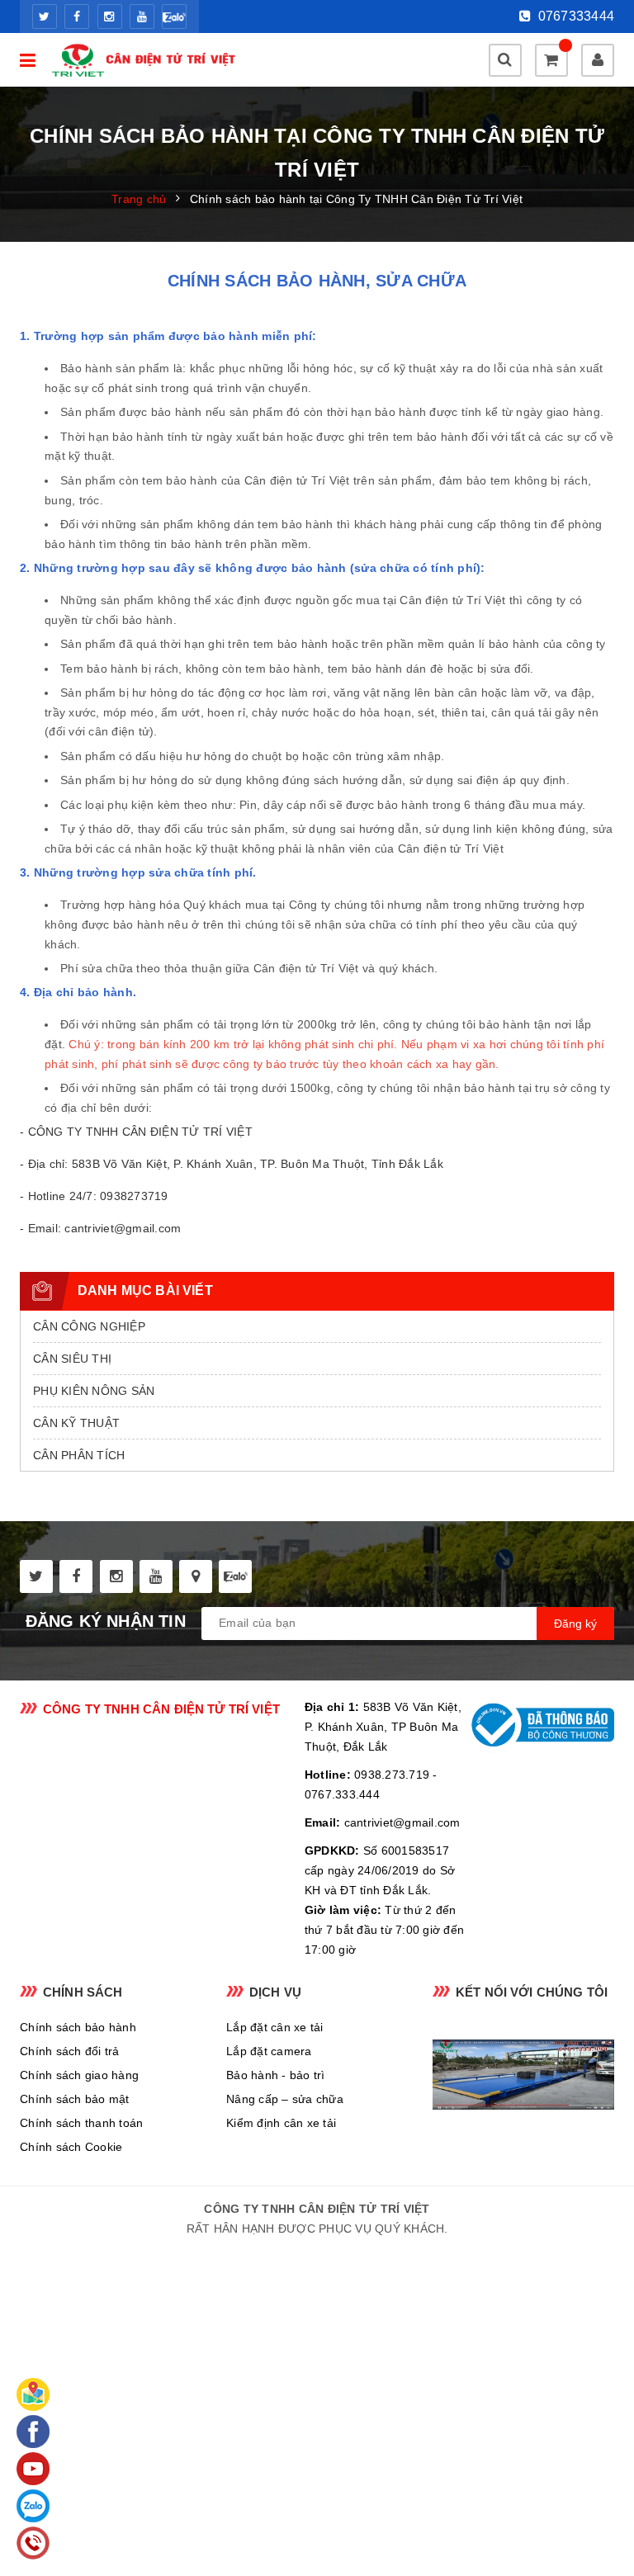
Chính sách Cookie (71, 2147)
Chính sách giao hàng (79, 2075)
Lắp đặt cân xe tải (275, 2027)
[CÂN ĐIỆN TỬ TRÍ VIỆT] (147, 60)
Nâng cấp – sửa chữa (285, 2099)
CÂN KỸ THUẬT (76, 1423)
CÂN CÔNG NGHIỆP (89, 1326)
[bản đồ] (196, 1576)
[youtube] (142, 17)
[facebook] (77, 17)
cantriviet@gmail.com (402, 1822)
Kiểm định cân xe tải (281, 2123)
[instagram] (110, 17)
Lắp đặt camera (269, 2051)
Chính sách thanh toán (81, 2123)
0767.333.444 (342, 1794)
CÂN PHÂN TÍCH (79, 1455)
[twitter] (45, 17)
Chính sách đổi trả (70, 2051)
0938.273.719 (392, 1775)
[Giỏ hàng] (551, 60)
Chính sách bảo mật (75, 2099)
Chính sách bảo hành (78, 2027)
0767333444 (574, 16)
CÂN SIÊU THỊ (72, 1359)
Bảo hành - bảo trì (276, 2075)
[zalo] (174, 17)
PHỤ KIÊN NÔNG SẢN (94, 1391)
